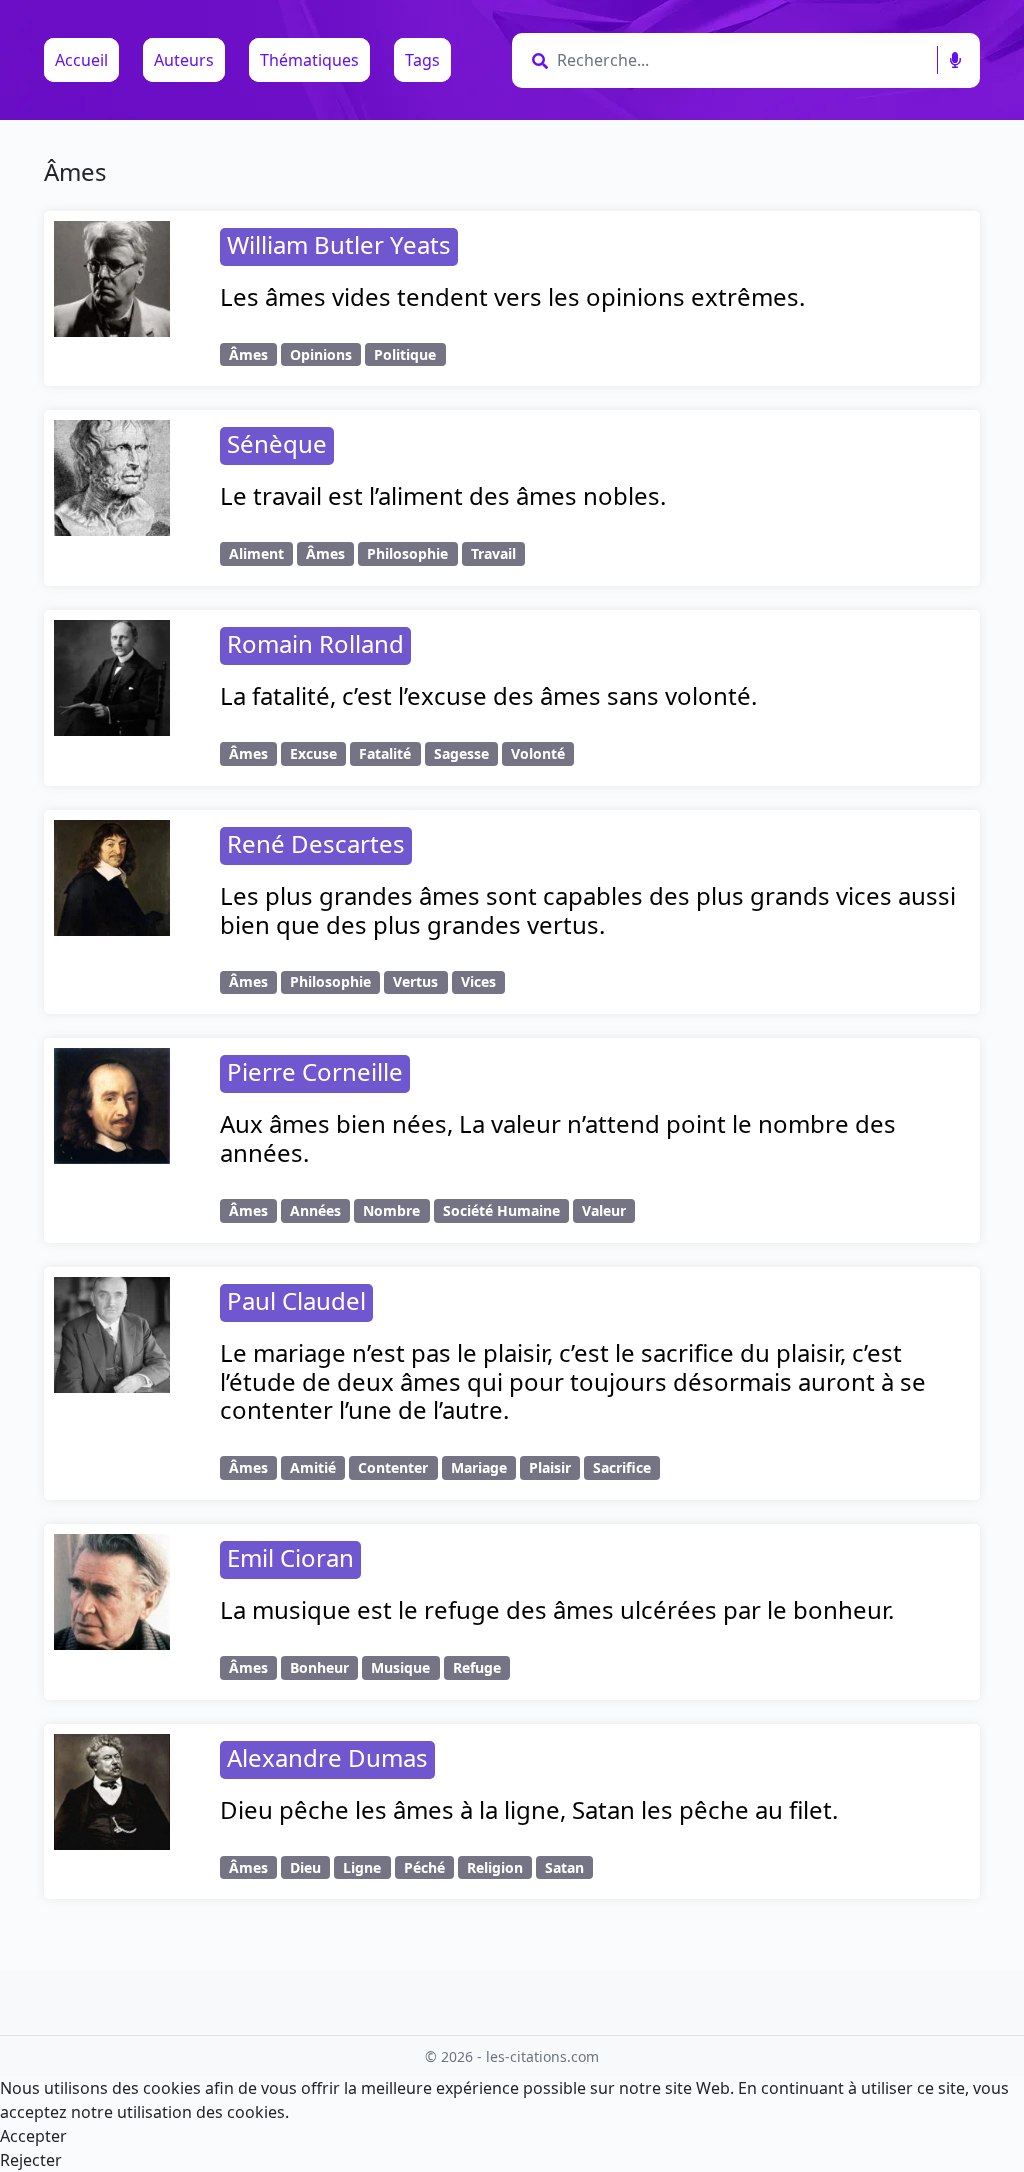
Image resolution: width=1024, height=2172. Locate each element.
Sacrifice (622, 1467)
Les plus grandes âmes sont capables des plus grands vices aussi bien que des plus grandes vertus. (588, 910)
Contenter (393, 1467)
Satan (564, 1867)
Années (315, 1210)
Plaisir (550, 1467)
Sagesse (461, 753)
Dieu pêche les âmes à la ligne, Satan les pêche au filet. (529, 1809)
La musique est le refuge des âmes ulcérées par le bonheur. (557, 1609)
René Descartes (316, 843)
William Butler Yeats (339, 244)
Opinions (321, 354)
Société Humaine (501, 1210)
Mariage (479, 1467)
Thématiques (309, 60)
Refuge (477, 1667)
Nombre (391, 1210)
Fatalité (385, 753)
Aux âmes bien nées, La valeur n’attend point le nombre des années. (558, 1138)
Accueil (81, 60)
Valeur (604, 1210)
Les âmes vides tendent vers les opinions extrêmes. (512, 296)
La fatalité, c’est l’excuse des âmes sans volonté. (488, 695)
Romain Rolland (315, 643)
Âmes (248, 354)
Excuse (313, 753)
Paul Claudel (296, 1300)
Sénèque (277, 443)
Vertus (415, 981)
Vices (478, 981)
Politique (405, 354)
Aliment (256, 553)
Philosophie (407, 553)
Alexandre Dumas (327, 1757)
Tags (422, 60)
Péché (424, 1867)
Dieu (305, 1867)
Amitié (313, 1467)
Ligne (362, 1867)
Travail (493, 553)
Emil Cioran (290, 1557)
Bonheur (319, 1667)
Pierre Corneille (315, 1071)
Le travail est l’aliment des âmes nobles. (443, 495)
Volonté (538, 753)
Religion (495, 1867)
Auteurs (184, 60)
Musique (400, 1667)
